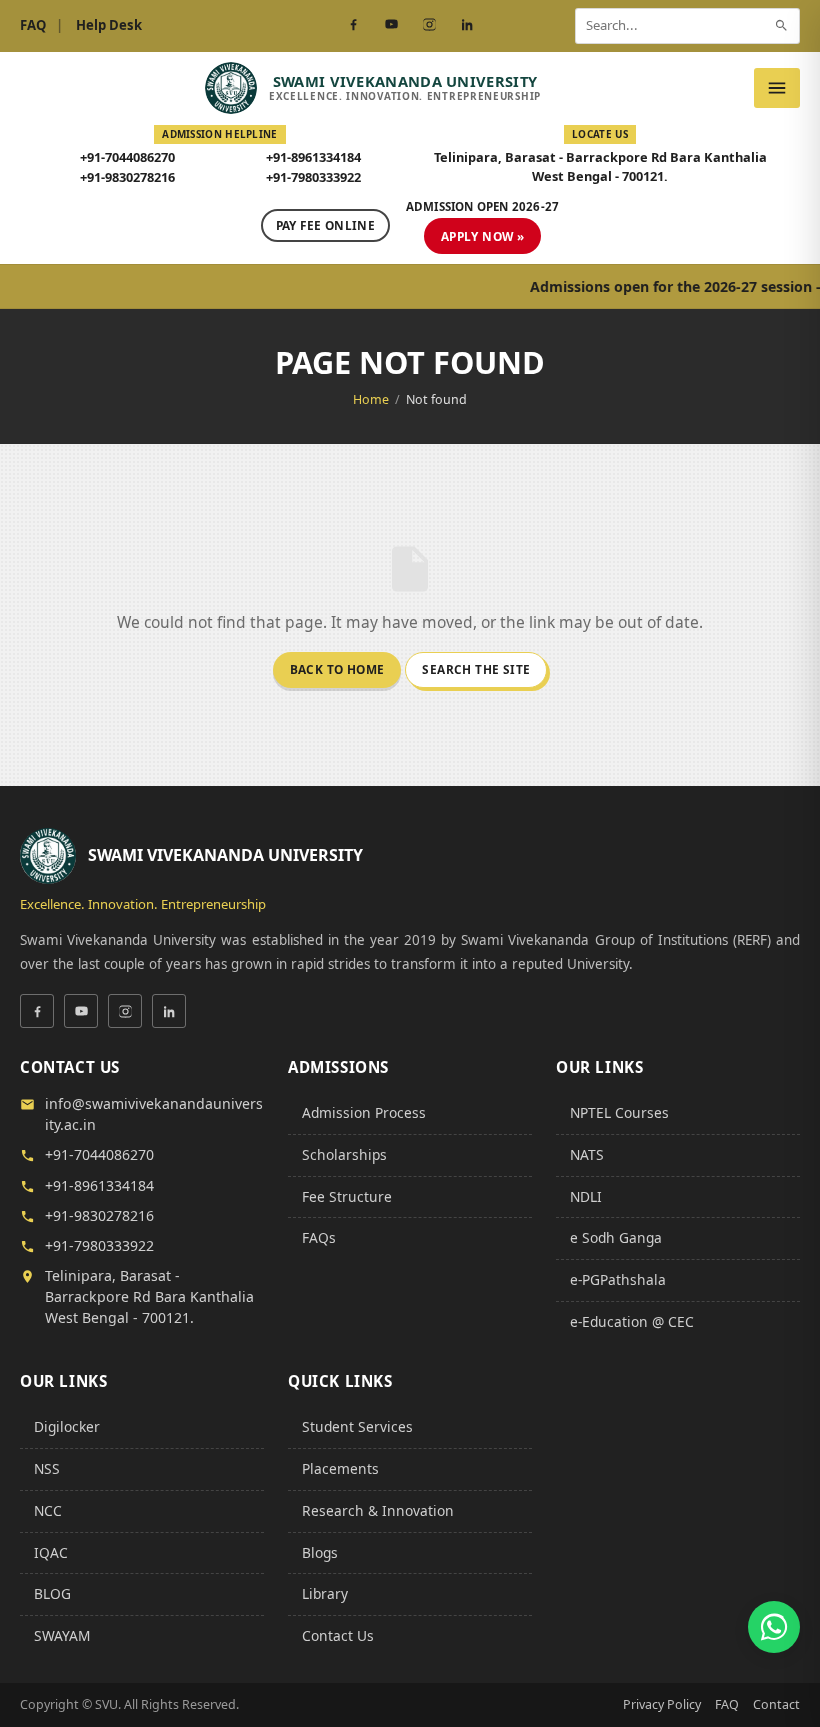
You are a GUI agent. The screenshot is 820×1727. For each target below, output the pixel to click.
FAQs (319, 1237)
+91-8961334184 (313, 157)
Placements (340, 1468)
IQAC (51, 1552)
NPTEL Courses (619, 1112)
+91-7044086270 (127, 157)
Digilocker (67, 1426)
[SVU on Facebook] (353, 25)
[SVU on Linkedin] (467, 25)
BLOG (52, 1593)
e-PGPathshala (618, 1279)
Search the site (476, 669)
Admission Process (364, 1112)
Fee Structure (347, 1196)
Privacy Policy (662, 1704)
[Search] (781, 25)
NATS (587, 1154)
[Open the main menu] (777, 88)
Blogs (320, 1552)
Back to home (337, 669)
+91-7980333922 (313, 177)
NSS (47, 1468)
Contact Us (338, 1635)
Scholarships (344, 1154)
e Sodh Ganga (616, 1237)
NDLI (586, 1196)
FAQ (33, 25)
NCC (48, 1510)
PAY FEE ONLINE (325, 225)
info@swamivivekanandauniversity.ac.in (154, 1114)
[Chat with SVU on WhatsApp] (774, 1627)
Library (325, 1593)
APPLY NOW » (482, 236)
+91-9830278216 (127, 177)
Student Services (357, 1426)
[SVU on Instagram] (429, 25)
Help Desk (109, 25)
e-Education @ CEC (632, 1321)
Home (371, 399)
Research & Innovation (378, 1510)
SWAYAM (62, 1635)
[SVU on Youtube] (391, 25)
